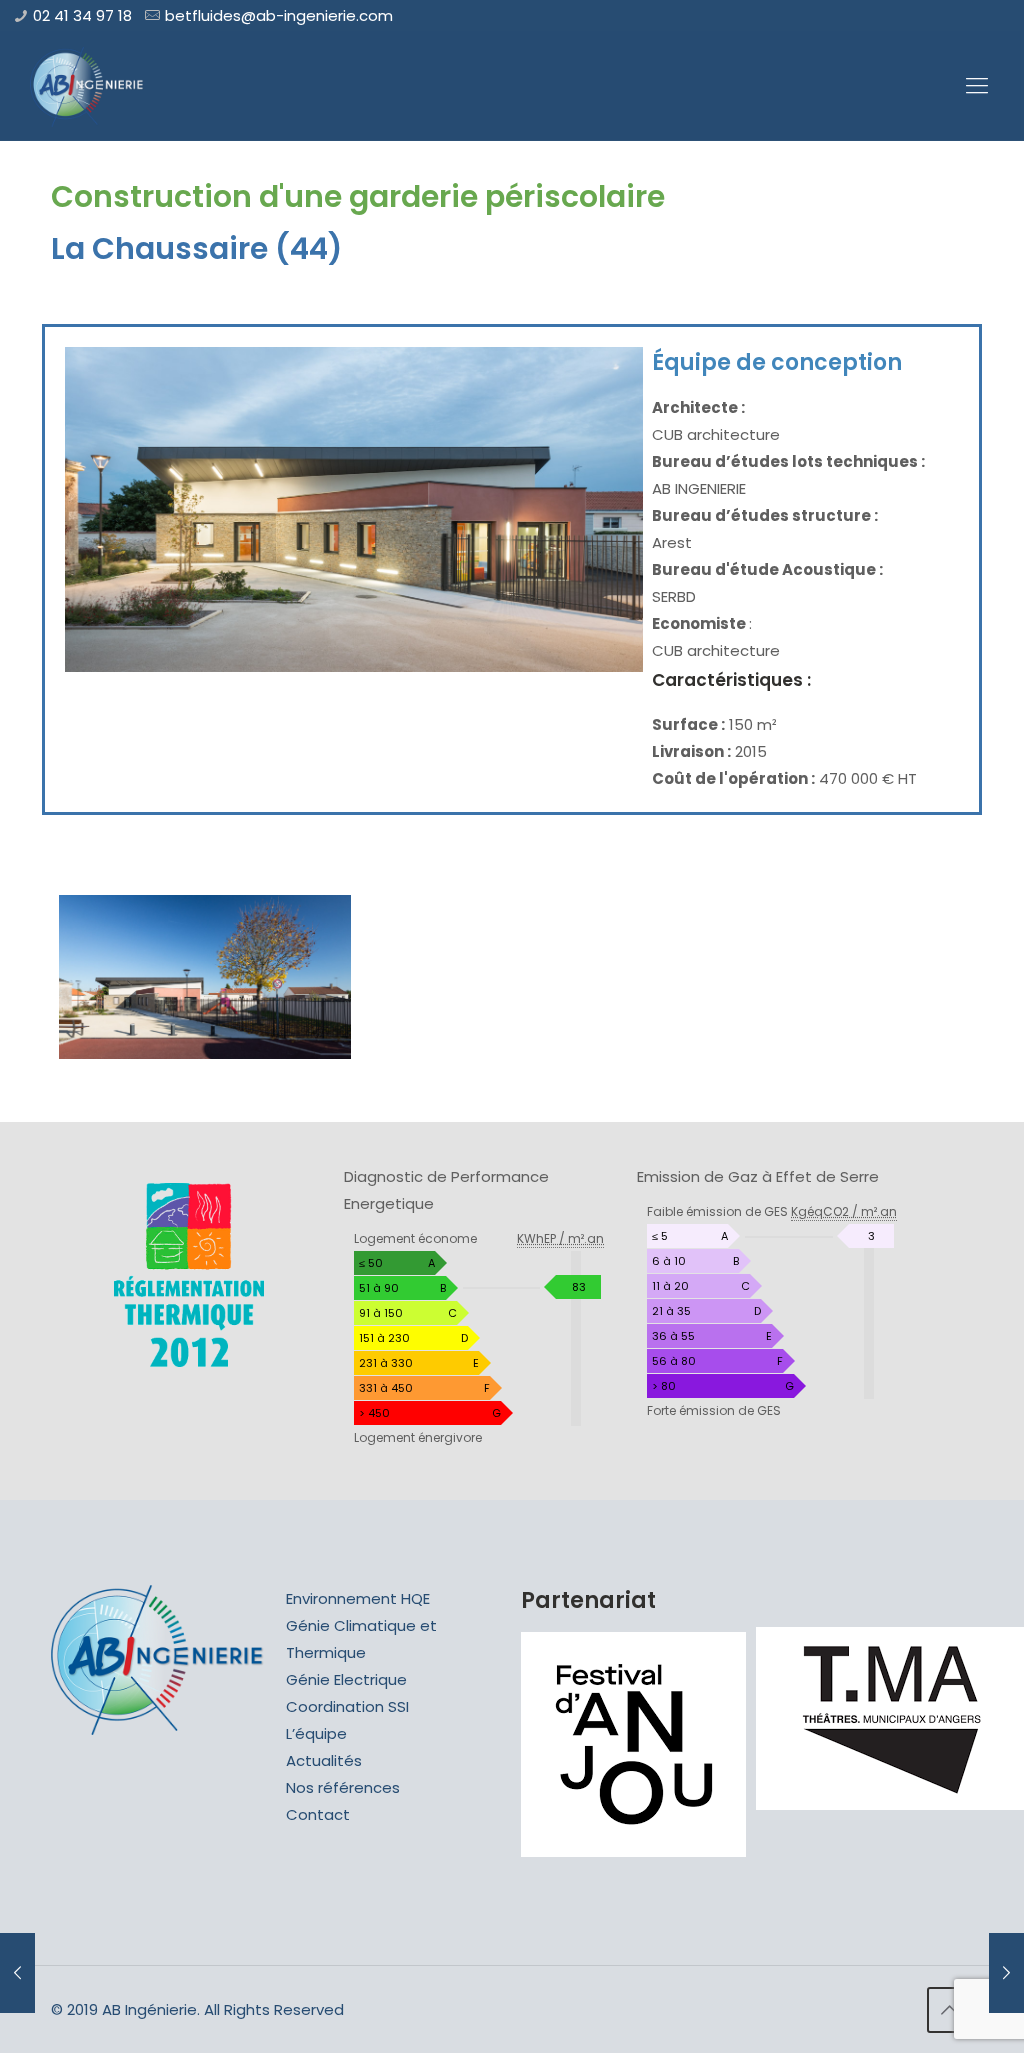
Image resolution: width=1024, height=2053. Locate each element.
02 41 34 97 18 (82, 15)
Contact (318, 1814)
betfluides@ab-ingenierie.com (279, 15)
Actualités (324, 1760)
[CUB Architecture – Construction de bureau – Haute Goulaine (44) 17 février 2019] (1006, 1973)
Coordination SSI (347, 1706)
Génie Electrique (346, 1679)
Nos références (343, 1787)
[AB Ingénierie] (87, 86)
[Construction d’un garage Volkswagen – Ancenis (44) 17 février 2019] (17, 1973)
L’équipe (316, 1733)
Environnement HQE (358, 1598)
